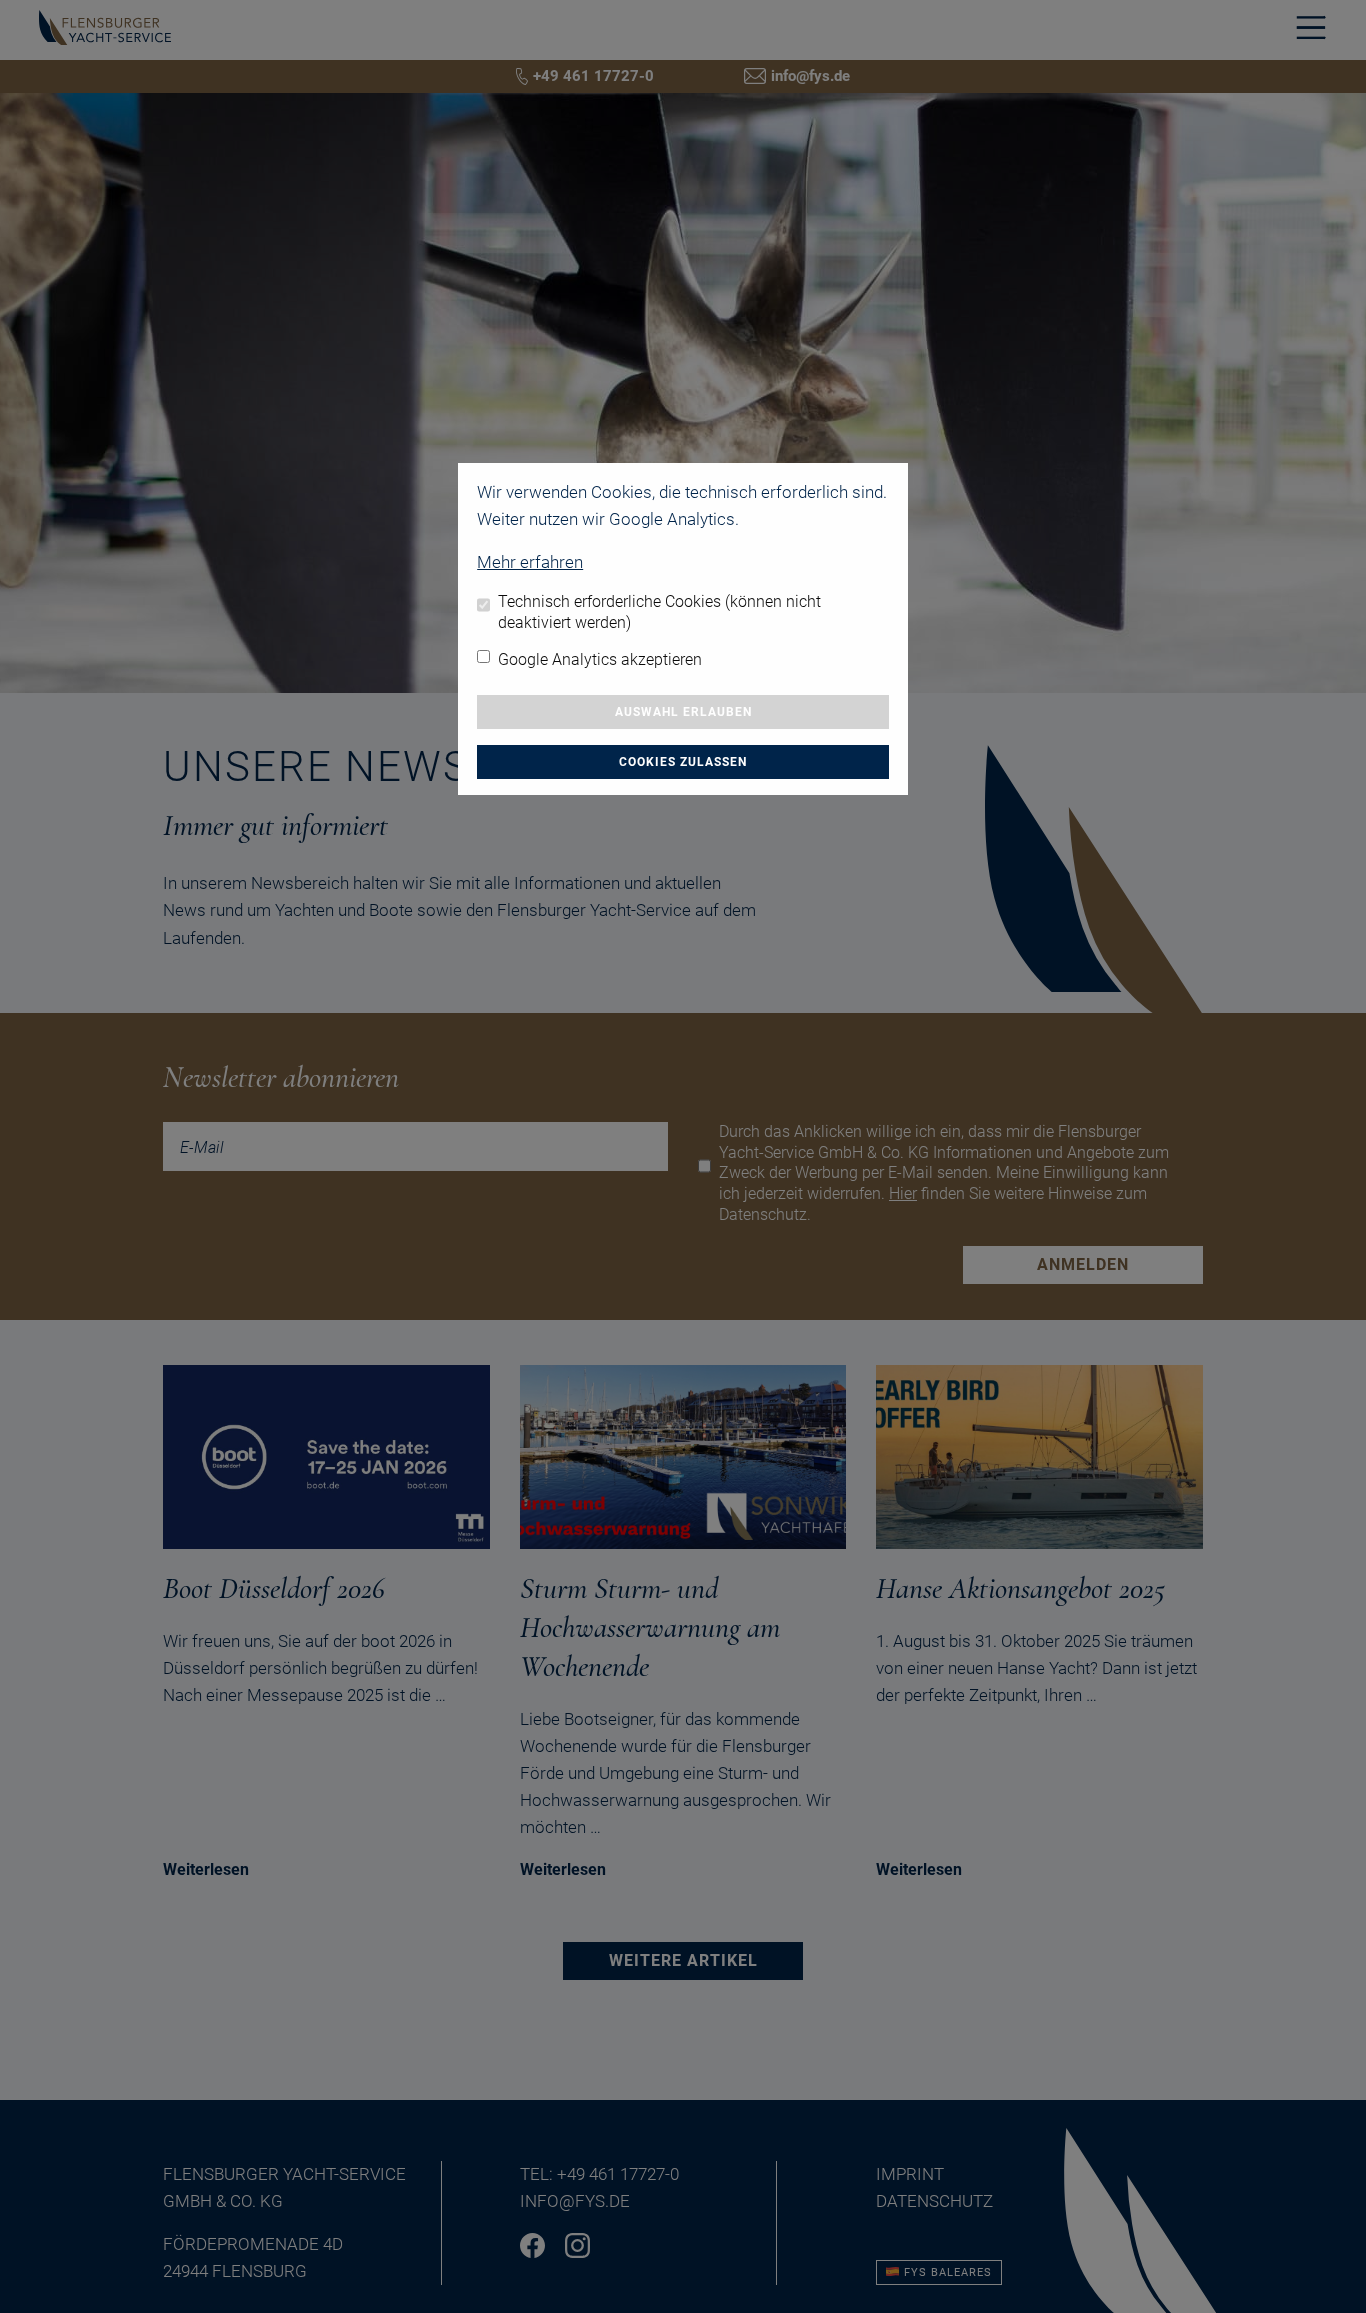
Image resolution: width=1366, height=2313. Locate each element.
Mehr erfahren (530, 562)
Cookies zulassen (683, 762)
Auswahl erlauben (683, 712)
